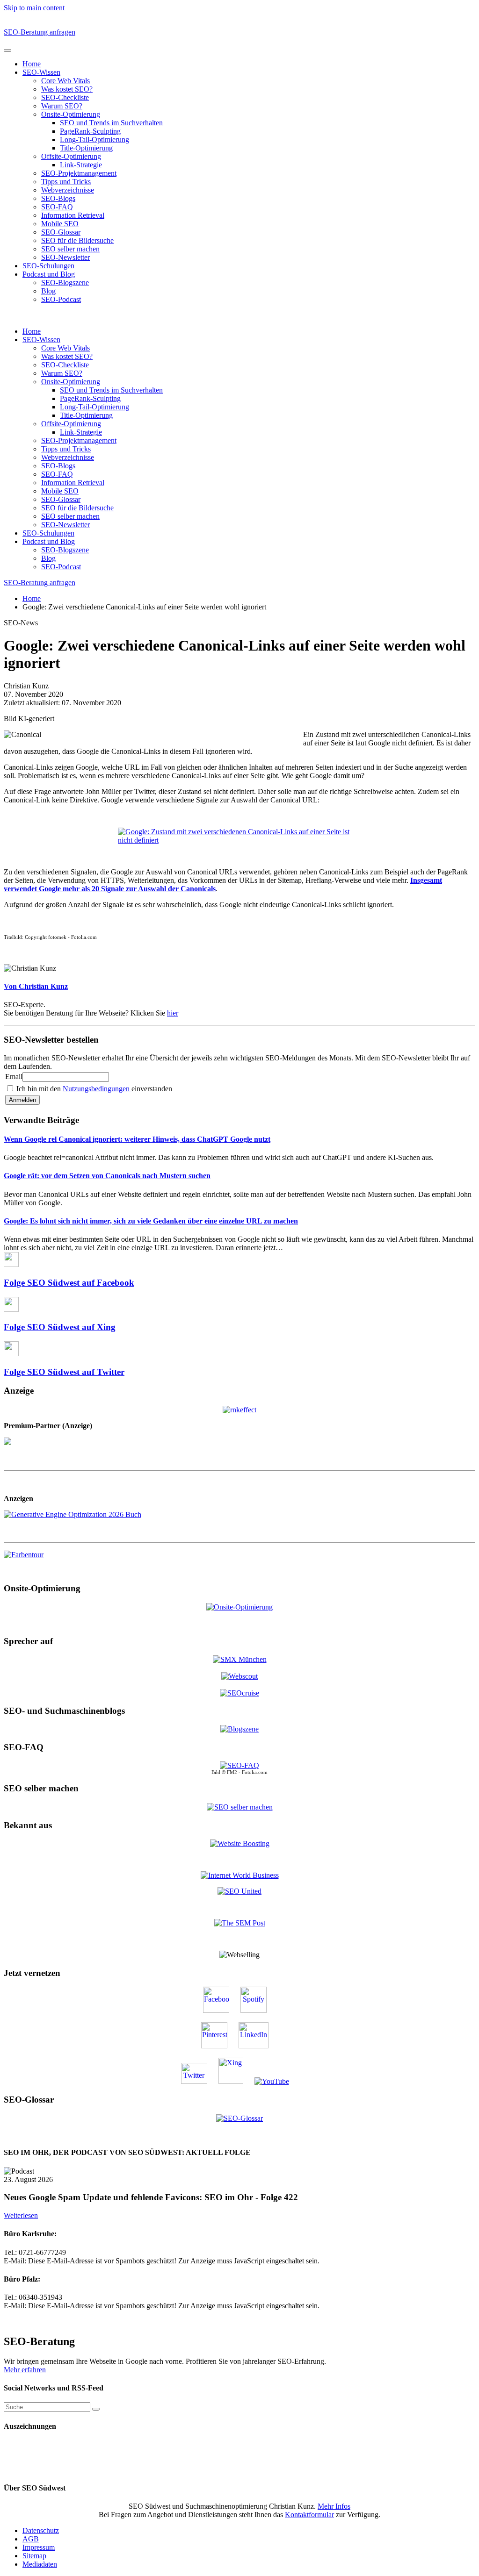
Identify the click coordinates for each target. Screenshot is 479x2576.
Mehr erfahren (25, 2370)
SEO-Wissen (41, 72)
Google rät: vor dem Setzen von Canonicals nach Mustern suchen (107, 1176)
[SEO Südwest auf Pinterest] (219, 2046)
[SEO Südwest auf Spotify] (258, 2010)
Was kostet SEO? (67, 89)
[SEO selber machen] (240, 1807)
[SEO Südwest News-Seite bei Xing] (236, 2081)
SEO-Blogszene (65, 283)
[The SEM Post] (240, 1923)
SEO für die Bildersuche (77, 240)
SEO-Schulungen (48, 266)
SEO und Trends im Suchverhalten (111, 123)
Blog (48, 291)
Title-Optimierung (86, 148)
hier (173, 1013)
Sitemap (34, 2556)
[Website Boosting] (240, 1843)
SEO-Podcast (61, 299)
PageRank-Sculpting (90, 131)
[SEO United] (239, 1891)
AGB (31, 2539)
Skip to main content (34, 8)
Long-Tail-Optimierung (94, 140)
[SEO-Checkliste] (239, 1409)
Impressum (39, 2547)
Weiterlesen (21, 2215)
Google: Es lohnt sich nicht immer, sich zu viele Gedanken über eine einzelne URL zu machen (151, 1221)
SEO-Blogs (58, 198)
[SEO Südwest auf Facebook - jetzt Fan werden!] (221, 2010)
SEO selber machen (70, 249)
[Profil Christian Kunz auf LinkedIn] (258, 2046)
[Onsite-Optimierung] (239, 1606)
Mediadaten (40, 2564)
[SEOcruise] (239, 1693)
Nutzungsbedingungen (97, 1089)
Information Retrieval (73, 215)
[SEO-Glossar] (239, 2118)
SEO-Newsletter (65, 257)
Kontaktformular (309, 2515)
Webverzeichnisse (68, 190)
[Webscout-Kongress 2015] (239, 1676)
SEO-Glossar (61, 232)
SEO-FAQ (57, 207)
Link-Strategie (81, 165)
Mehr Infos (334, 2506)
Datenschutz (41, 2530)
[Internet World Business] (240, 1875)
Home (32, 64)
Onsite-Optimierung (71, 114)
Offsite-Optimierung (71, 156)
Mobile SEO (60, 224)
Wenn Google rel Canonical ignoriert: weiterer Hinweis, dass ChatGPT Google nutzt (137, 1139)
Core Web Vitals (65, 81)
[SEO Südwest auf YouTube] (276, 2081)
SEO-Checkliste (65, 97)
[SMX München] (240, 1659)
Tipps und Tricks (66, 182)
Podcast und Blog (49, 274)
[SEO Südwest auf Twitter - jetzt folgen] (199, 2081)
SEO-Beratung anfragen (40, 32)
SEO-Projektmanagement (79, 173)
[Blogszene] (239, 1729)
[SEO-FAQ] (239, 1765)
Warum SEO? (62, 106)
